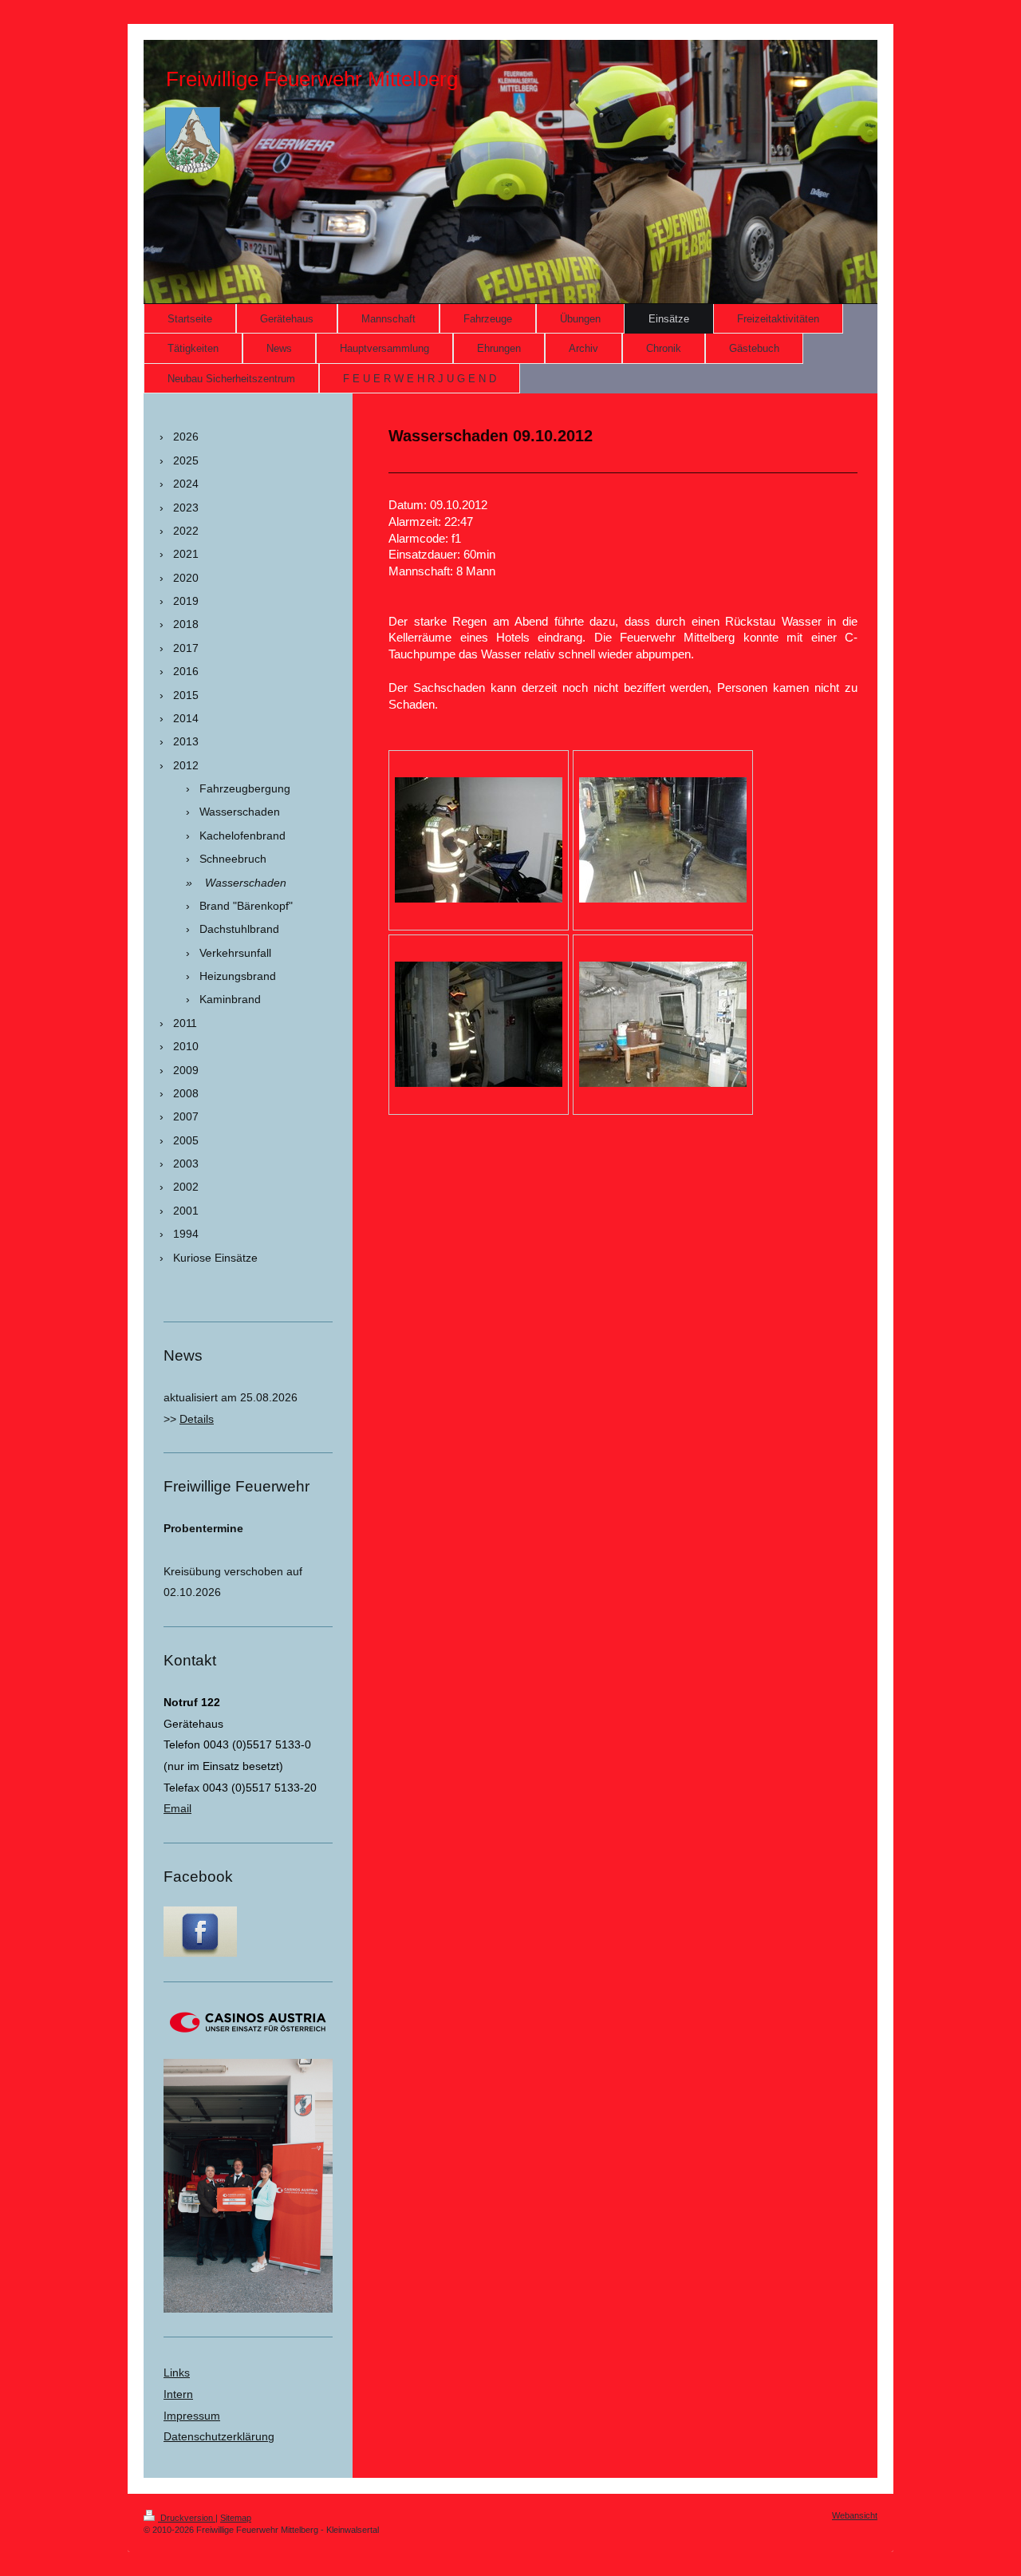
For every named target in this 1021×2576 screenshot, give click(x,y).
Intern (178, 2394)
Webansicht (855, 2515)
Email (177, 1808)
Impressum (192, 2416)
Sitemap (236, 2518)
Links (177, 2373)
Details (197, 1419)
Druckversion (187, 2518)
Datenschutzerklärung (219, 2436)
